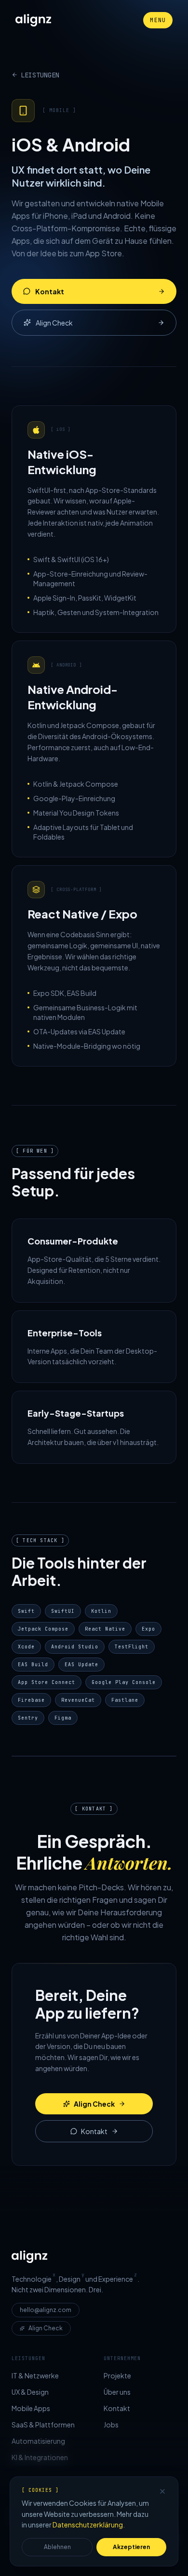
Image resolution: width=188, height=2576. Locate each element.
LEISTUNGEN (40, 75)
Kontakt (50, 291)
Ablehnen (57, 2547)
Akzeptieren (131, 2547)
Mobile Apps (31, 2408)
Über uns (117, 2392)
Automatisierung (38, 2441)
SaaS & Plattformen (43, 2425)
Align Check (54, 323)
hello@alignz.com (46, 2310)
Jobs (111, 2425)
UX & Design (30, 2392)
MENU (158, 20)
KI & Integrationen (40, 2457)
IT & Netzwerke (35, 2375)
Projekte (117, 2375)
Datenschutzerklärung (88, 2525)
